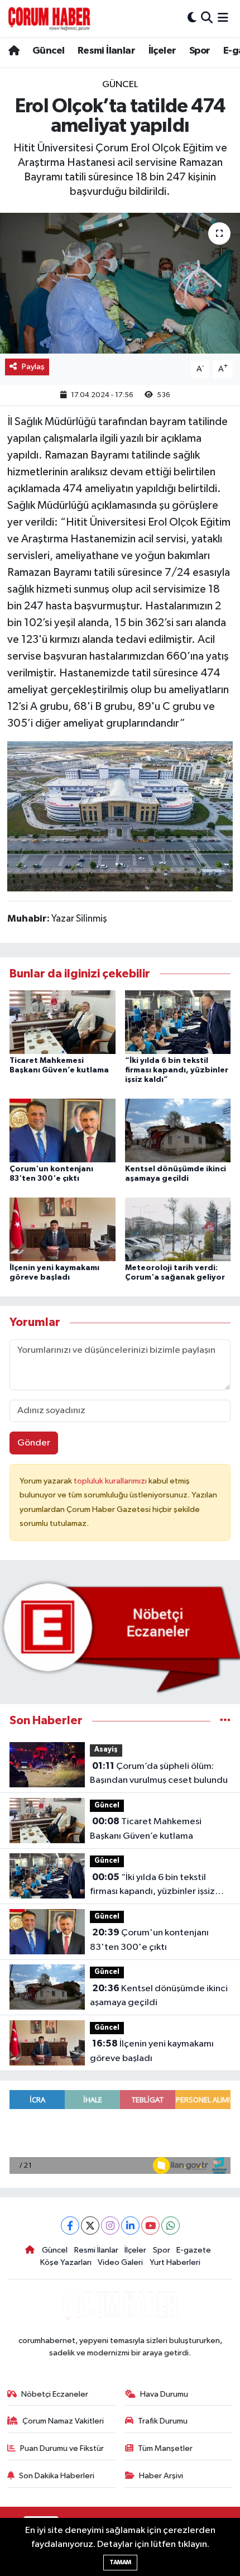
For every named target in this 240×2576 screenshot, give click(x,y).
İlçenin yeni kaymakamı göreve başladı (152, 2051)
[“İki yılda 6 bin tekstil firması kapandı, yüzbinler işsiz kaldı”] (178, 1022)
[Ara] (207, 18)
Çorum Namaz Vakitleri (63, 2421)
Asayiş (106, 1750)
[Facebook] (70, 2226)
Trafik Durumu (163, 2421)
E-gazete (194, 2250)
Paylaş (33, 367)
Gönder (34, 1443)
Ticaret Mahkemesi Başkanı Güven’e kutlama (146, 1829)
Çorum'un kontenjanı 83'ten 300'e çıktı (149, 1940)
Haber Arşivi (161, 2476)
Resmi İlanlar (106, 51)
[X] (90, 2226)
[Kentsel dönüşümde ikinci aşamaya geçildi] (178, 1130)
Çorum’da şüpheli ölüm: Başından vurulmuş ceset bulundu (159, 1773)
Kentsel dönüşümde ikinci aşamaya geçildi (159, 1996)
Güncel (48, 51)
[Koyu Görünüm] (192, 18)
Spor (200, 51)
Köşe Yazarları (66, 2262)
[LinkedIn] (130, 2226)
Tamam (120, 2562)
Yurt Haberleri (175, 2262)
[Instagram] (110, 2226)
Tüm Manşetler (165, 2448)
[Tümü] (225, 1721)
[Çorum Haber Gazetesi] (49, 18)
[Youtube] (150, 2226)
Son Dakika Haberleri (57, 2476)
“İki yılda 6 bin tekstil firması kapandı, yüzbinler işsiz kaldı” (177, 1070)
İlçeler (162, 51)
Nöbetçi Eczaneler (55, 2394)
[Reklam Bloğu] (120, 1637)
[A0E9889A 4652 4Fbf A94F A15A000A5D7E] (120, 815)
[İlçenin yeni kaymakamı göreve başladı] (63, 1229)
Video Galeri (120, 2262)
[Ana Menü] (223, 18)
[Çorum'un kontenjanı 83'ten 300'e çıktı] (63, 1130)
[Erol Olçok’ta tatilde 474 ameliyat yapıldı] (120, 283)
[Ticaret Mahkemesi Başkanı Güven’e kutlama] (63, 1022)
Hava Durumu (164, 2394)
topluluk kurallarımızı (111, 1481)
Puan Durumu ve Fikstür (62, 2448)
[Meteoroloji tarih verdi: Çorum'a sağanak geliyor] (178, 1229)
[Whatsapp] (171, 2226)
